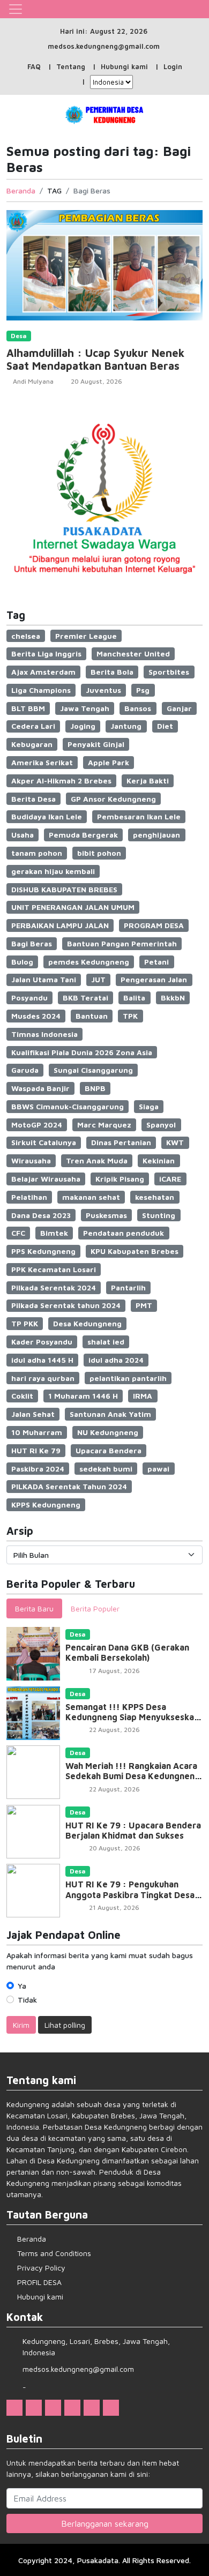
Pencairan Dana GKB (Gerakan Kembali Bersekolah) (127, 1652)
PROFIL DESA (39, 2282)
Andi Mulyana (33, 381)
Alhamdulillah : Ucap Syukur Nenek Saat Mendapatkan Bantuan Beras (95, 359)
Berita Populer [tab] (95, 1608)
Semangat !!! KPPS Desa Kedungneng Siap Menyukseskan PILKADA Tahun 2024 (132, 1717)
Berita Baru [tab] (34, 1608)
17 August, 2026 (114, 1671)
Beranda (21, 191)
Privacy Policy (41, 2268)
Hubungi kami (124, 66)
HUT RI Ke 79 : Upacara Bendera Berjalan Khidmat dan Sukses (133, 1830)
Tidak (27, 2000)
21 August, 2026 (114, 1907)
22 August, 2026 (114, 1730)
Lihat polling (65, 2025)
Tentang (71, 66)
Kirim (21, 2025)
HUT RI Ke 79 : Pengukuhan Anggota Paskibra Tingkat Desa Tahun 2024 (130, 1894)
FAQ (34, 66)
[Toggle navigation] (16, 9)
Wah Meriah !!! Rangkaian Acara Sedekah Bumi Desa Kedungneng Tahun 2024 (133, 1776)
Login (173, 66)
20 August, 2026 (96, 381)
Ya (22, 1986)
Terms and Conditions (54, 2253)
